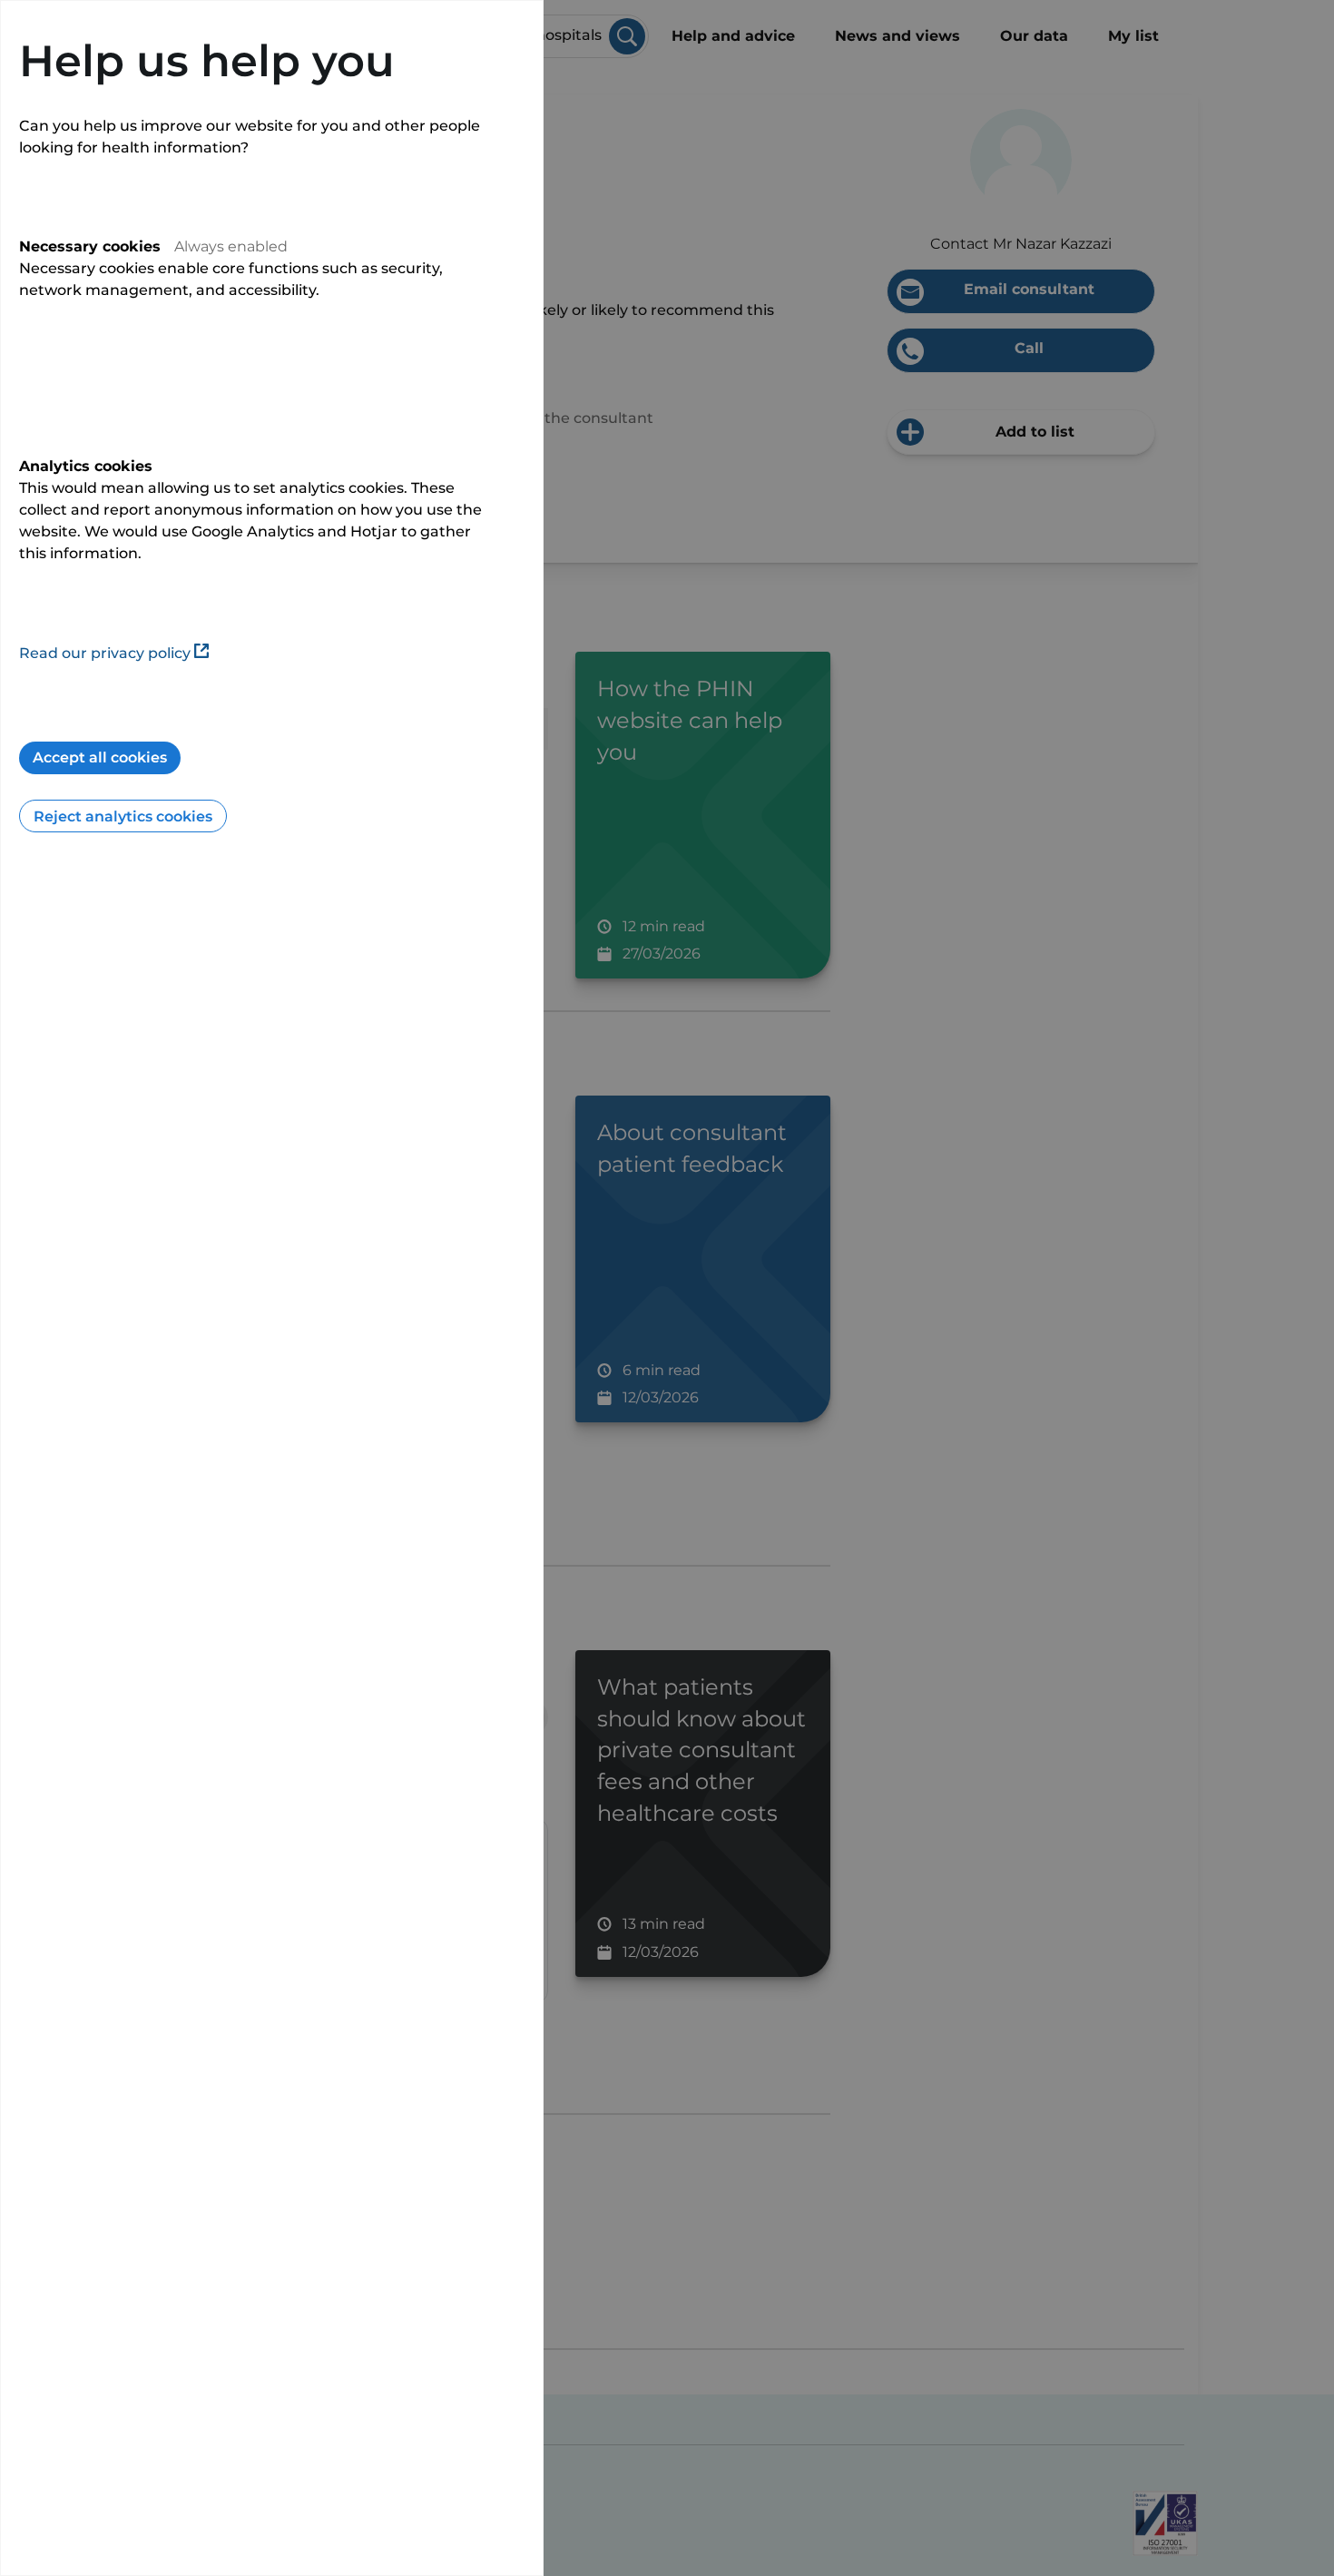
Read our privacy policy (105, 653)
